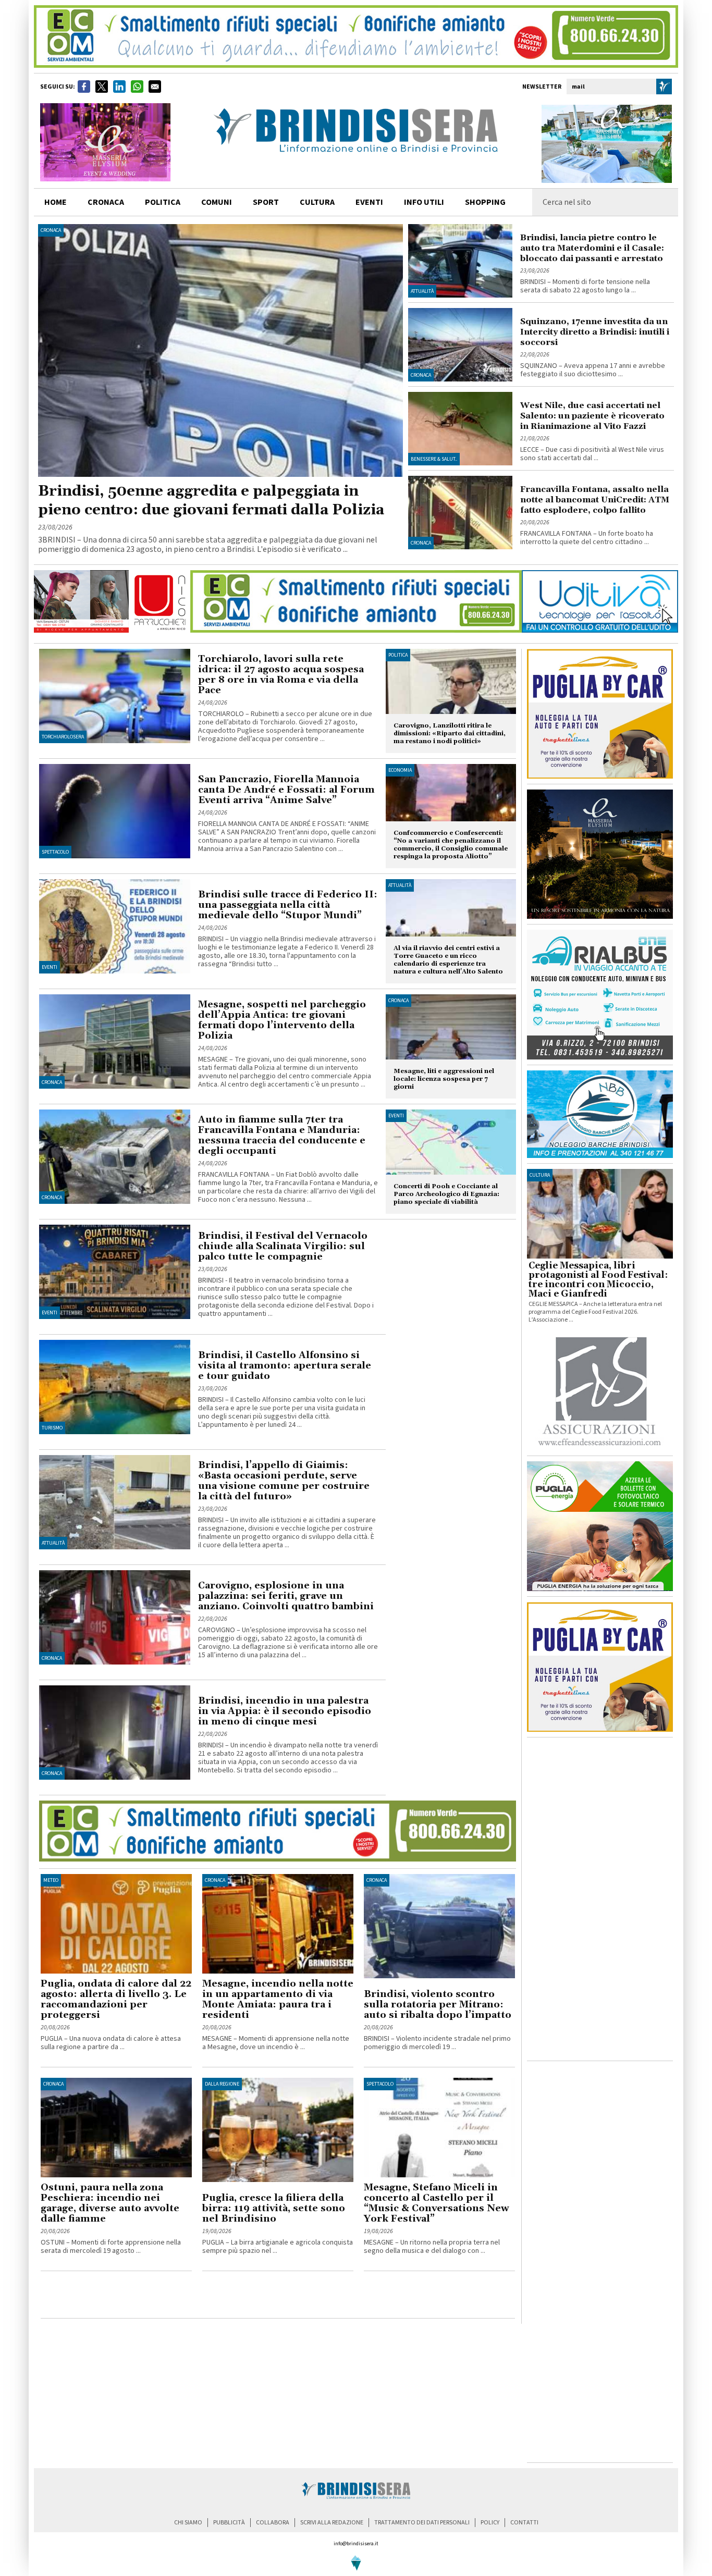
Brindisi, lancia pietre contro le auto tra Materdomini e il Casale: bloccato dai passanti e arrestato (592, 248)
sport (266, 202)
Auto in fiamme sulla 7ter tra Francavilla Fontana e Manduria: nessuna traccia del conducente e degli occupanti (282, 1135)
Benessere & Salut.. (434, 459)
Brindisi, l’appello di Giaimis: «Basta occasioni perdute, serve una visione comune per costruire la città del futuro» (284, 1481)
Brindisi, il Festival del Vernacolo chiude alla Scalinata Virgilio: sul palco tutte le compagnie (283, 1246)
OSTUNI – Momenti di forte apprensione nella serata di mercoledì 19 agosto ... (111, 2247)
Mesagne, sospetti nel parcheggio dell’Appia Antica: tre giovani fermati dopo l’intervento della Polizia (282, 1020)
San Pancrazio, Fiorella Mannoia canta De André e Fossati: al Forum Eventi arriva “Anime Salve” (286, 790)
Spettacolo (55, 852)
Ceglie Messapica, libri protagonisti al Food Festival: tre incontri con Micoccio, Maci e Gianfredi (598, 1280)
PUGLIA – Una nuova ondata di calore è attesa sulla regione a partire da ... (111, 2043)
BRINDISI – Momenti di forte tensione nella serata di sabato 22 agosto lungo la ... (585, 286)
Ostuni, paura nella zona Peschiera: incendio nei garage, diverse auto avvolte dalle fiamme (110, 2203)
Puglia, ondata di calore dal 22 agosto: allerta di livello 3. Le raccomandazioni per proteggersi (116, 1999)
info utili (424, 202)
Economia (400, 770)
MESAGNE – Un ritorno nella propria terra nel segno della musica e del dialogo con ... (432, 2247)
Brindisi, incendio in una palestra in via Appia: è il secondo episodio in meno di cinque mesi (285, 1711)
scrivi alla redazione (332, 2523)
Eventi (369, 202)
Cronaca (51, 230)
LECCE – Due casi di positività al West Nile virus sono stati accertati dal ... (592, 454)
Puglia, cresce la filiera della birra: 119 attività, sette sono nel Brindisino (274, 2208)
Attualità (422, 291)
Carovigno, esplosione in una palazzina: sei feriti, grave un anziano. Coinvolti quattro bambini (286, 1596)
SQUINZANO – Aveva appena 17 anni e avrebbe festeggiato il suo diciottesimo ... (593, 370)
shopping (485, 202)
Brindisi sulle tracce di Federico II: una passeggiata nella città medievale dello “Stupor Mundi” (288, 905)
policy (490, 2523)
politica (163, 202)
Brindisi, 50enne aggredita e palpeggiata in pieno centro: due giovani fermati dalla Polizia (211, 501)
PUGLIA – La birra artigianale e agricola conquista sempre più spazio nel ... (278, 2247)
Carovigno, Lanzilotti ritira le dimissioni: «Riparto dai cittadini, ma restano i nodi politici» (450, 734)
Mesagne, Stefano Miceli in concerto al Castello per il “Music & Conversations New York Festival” (437, 2203)
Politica (398, 655)
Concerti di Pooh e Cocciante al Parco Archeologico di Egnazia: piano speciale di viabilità (446, 1194)
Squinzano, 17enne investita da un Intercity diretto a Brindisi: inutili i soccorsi (595, 332)
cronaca (106, 202)
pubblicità (229, 2523)
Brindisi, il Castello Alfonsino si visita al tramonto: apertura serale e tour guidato (285, 1366)
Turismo (52, 1428)
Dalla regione (222, 2084)
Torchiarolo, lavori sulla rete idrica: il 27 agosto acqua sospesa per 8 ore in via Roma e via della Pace (281, 675)
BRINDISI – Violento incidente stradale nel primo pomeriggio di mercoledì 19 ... (437, 2043)
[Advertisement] (163, 2297)
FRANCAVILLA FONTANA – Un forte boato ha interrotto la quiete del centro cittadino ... (587, 538)
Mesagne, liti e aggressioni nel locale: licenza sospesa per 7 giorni (444, 1079)
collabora (273, 2523)
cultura (317, 202)
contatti (524, 2523)
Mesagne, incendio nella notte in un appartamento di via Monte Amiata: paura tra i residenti (278, 1999)
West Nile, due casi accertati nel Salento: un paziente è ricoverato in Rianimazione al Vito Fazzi (592, 416)
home (56, 202)
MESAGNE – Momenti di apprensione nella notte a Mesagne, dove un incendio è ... (276, 2043)
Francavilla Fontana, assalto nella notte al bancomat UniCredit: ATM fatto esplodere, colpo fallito (595, 500)
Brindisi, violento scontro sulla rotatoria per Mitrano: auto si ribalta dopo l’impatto (438, 2005)
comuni (217, 202)
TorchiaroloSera (63, 737)
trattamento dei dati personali (422, 2523)
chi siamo (188, 2523)
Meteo (51, 1880)
